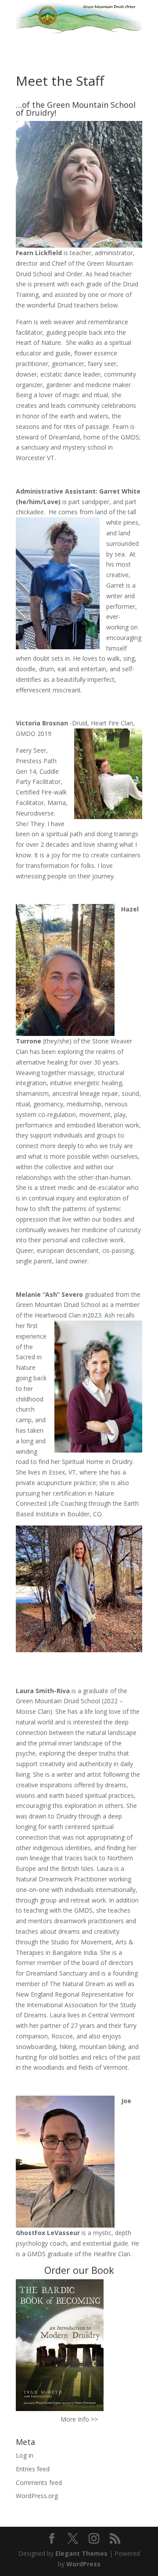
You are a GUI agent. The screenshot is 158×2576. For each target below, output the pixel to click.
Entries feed (33, 2469)
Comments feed (39, 2483)
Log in (25, 2455)
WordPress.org (37, 2496)
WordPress (83, 2564)
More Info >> (79, 2419)
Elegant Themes (81, 2553)
